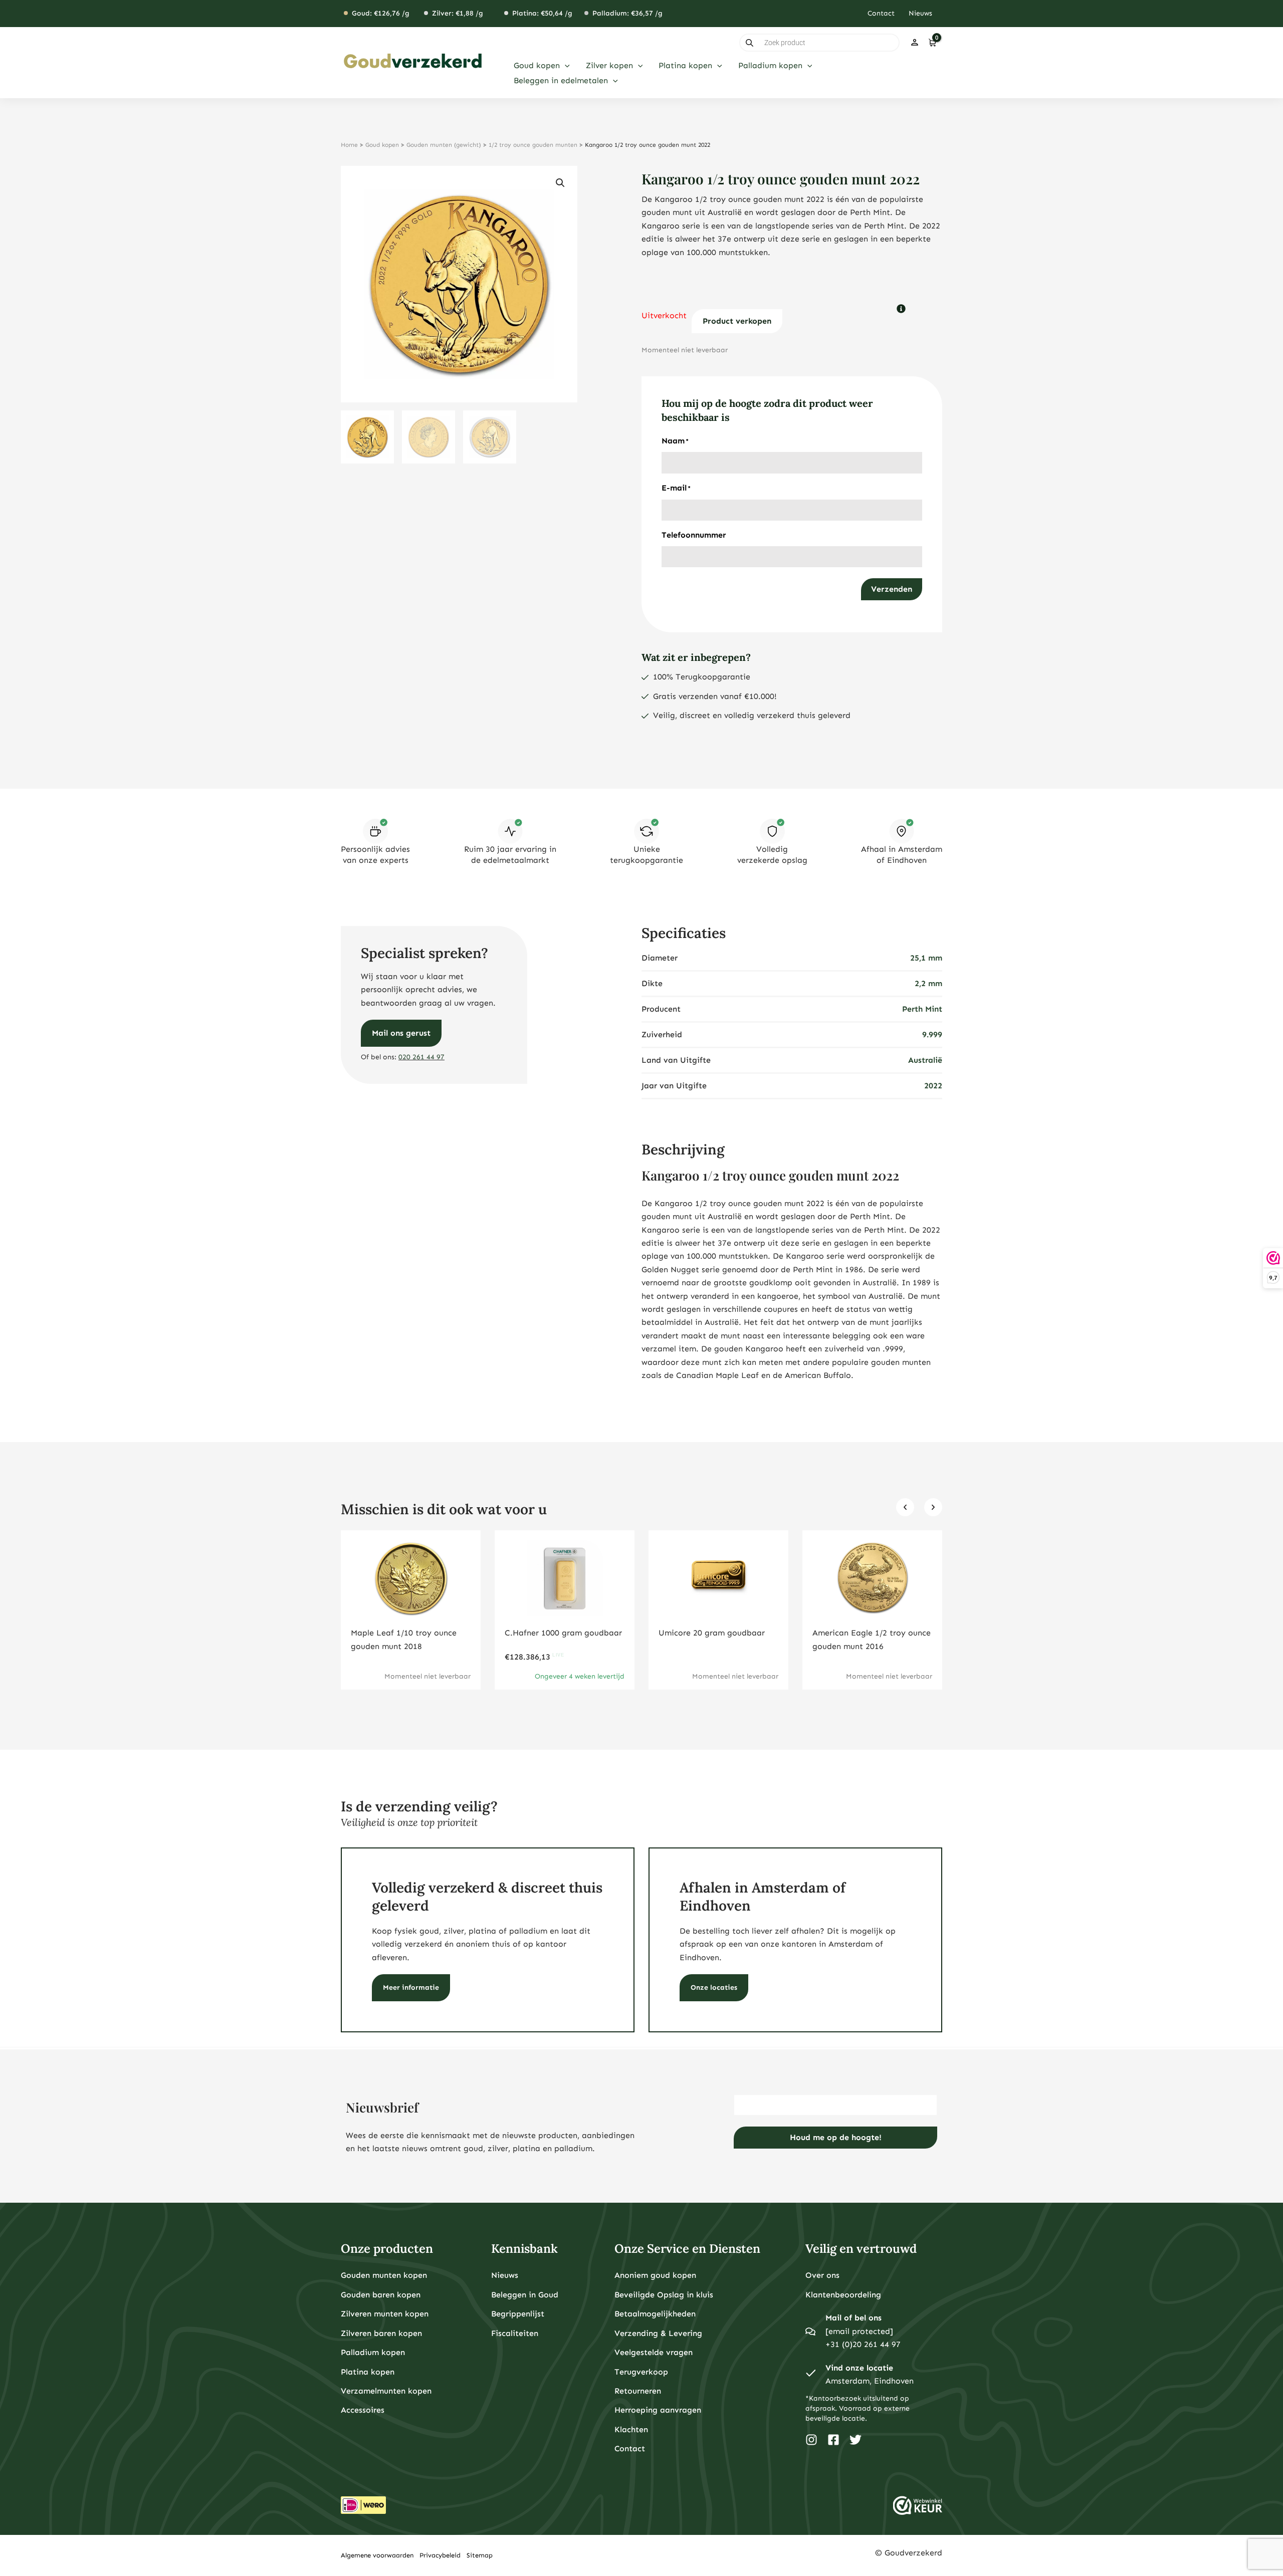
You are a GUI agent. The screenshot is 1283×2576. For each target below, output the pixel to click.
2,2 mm (928, 983)
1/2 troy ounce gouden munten (533, 145)
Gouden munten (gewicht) (444, 145)
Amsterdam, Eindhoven (870, 2381)
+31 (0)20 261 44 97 (863, 2344)
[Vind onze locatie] (810, 2375)
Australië (925, 1060)
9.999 (932, 1034)
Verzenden (892, 589)
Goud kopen (382, 145)
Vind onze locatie (859, 2368)
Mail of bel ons (853, 2318)
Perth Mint (922, 1009)
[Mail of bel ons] (810, 2331)
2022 (933, 1086)
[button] (565, 66)
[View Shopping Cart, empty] (932, 43)
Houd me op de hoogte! (836, 2137)
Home (349, 145)
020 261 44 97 (421, 1057)
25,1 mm (926, 958)
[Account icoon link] (915, 43)
